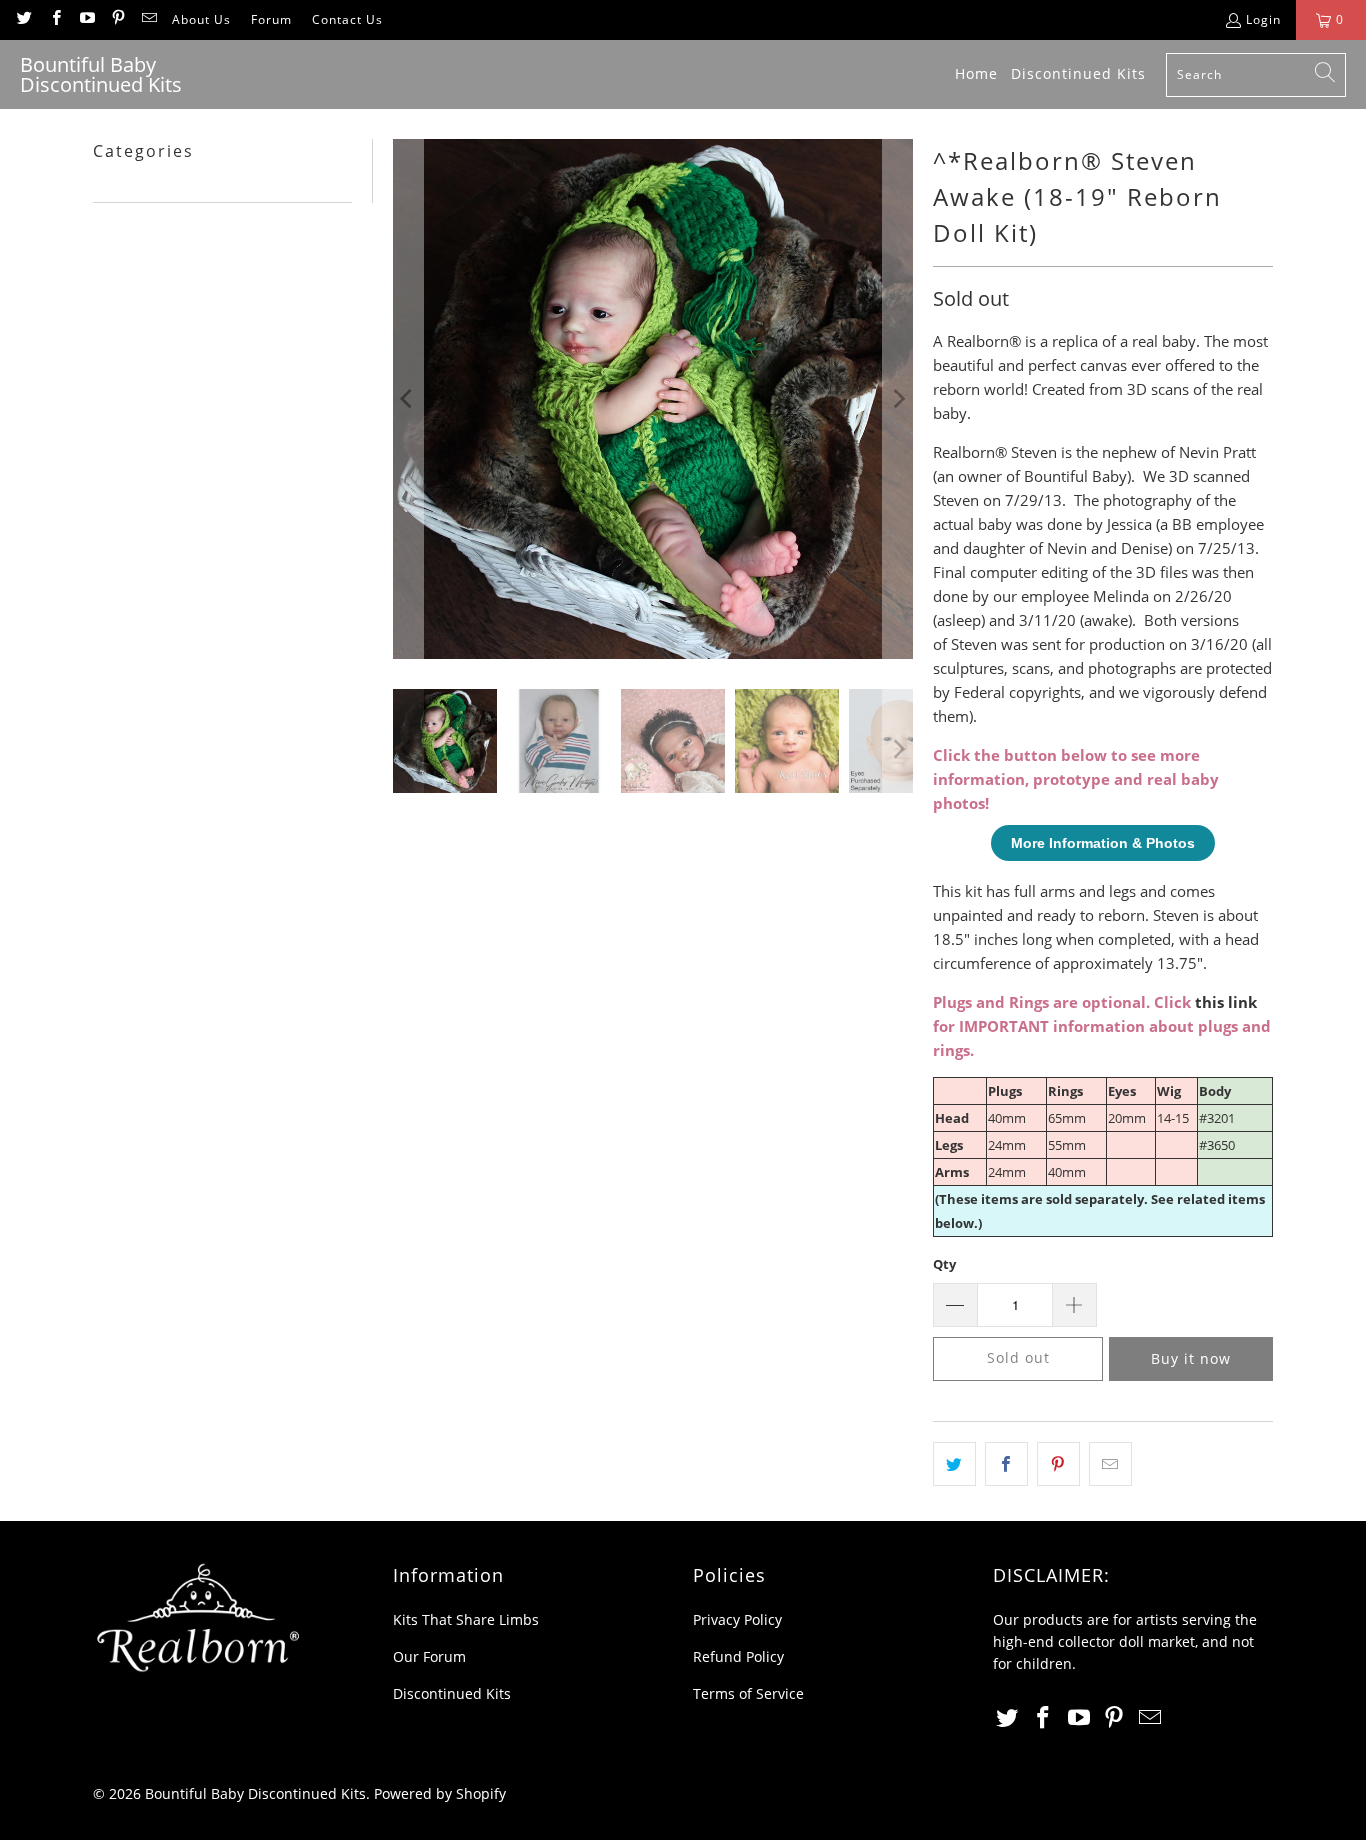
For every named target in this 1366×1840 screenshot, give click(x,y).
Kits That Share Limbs (466, 1619)
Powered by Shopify (440, 1793)
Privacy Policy (737, 1619)
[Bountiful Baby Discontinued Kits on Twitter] (23, 19)
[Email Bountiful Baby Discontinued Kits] (148, 19)
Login (1263, 19)
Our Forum (429, 1656)
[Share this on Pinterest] (1058, 1464)
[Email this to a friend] (1110, 1464)
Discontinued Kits (452, 1693)
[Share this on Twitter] (954, 1464)
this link (1226, 1002)
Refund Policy (738, 1656)
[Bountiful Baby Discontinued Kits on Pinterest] (117, 19)
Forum (271, 19)
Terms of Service (748, 1693)
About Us (201, 19)
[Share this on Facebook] (1006, 1464)
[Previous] (408, 399)
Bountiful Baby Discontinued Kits (255, 1793)
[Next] (898, 399)
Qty (944, 1264)
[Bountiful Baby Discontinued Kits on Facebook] (54, 19)
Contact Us (347, 19)
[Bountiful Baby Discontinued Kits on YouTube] (86, 19)
